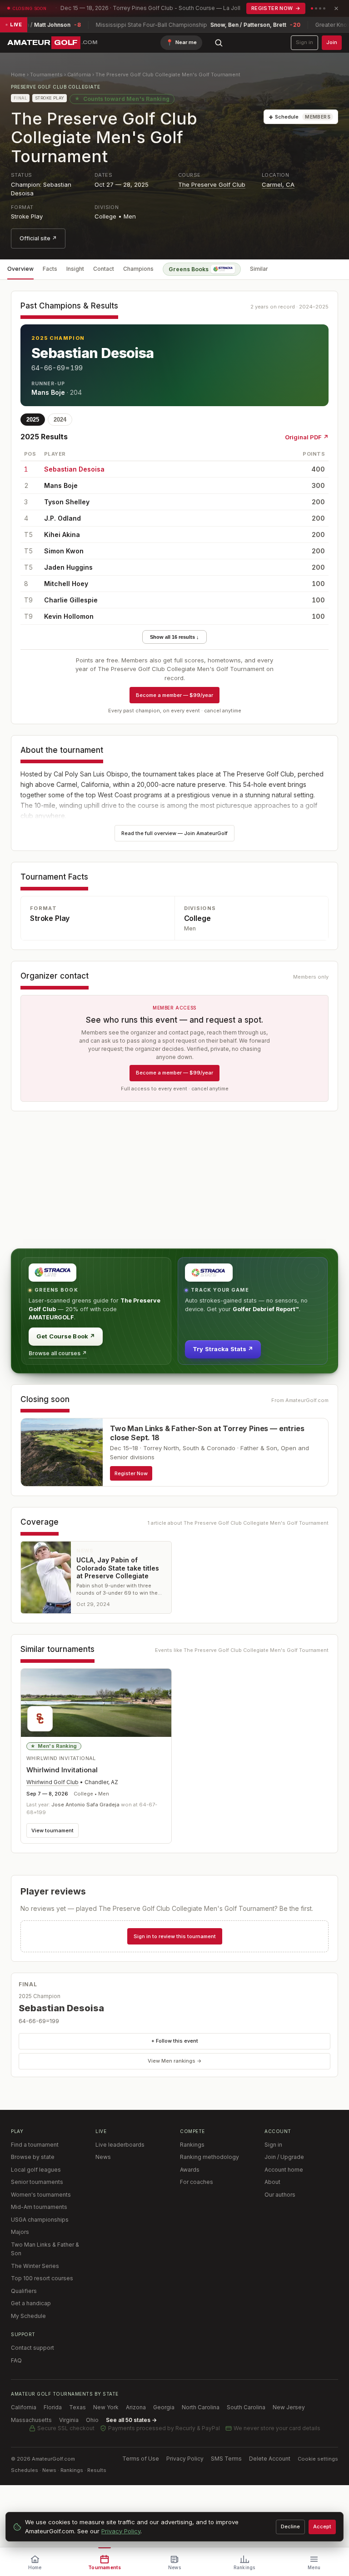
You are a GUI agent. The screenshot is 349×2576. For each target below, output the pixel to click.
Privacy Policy (185, 2459)
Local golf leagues (36, 2170)
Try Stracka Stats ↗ (223, 1349)
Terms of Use (141, 2459)
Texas (77, 2407)
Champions (138, 269)
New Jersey (289, 2407)
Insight (75, 269)
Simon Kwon (64, 551)
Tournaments (46, 75)
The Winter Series (35, 2266)
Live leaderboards (120, 2145)
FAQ (16, 2360)
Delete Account (270, 2459)
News (103, 2157)
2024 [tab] (60, 420)
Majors (20, 2232)
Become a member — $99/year (174, 695)
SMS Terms (226, 2459)
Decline (290, 2526)
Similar (259, 269)
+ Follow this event (175, 2041)
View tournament (52, 1830)
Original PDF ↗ (307, 437)
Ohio (92, 2420)
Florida (53, 2407)
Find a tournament (35, 2145)
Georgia (164, 2407)
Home (18, 75)
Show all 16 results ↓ (174, 637)
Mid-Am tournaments (39, 2207)
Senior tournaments (37, 2182)
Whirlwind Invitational (62, 1770)
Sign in (304, 42)
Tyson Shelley (67, 502)
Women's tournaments (41, 2195)
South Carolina (246, 2407)
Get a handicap (31, 2303)
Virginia (69, 2420)
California (79, 75)
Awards (190, 2170)
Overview (20, 269)
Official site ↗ (38, 238)
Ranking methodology (209, 2157)
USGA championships (40, 2220)
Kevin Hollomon (69, 616)
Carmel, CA (278, 184)
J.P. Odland (62, 518)
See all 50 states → (131, 2420)
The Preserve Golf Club (212, 184)
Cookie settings (318, 2459)
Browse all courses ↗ (58, 1353)
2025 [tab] (33, 420)
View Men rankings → (175, 2061)
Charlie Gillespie (71, 600)
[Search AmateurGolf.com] (219, 43)
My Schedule (28, 2316)
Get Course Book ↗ (66, 1336)
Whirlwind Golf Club (52, 1782)
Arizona (136, 2407)
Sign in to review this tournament (175, 1936)
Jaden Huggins (68, 567)
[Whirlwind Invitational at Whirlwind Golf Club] (96, 1703)
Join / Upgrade (284, 2157)
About (272, 2182)
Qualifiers (24, 2291)
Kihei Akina (62, 535)
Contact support (32, 2348)
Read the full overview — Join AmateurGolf (174, 833)
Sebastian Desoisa (93, 353)
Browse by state (33, 2157)
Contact (104, 269)
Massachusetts (31, 2420)
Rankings (192, 2145)
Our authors (280, 2195)
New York (106, 2407)
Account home (284, 2170)
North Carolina (201, 2407)
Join (332, 42)
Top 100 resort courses (42, 2278)
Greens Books (189, 269)
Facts (50, 269)
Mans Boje (48, 392)
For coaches (197, 2182)
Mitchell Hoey (66, 584)
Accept (322, 2526)
